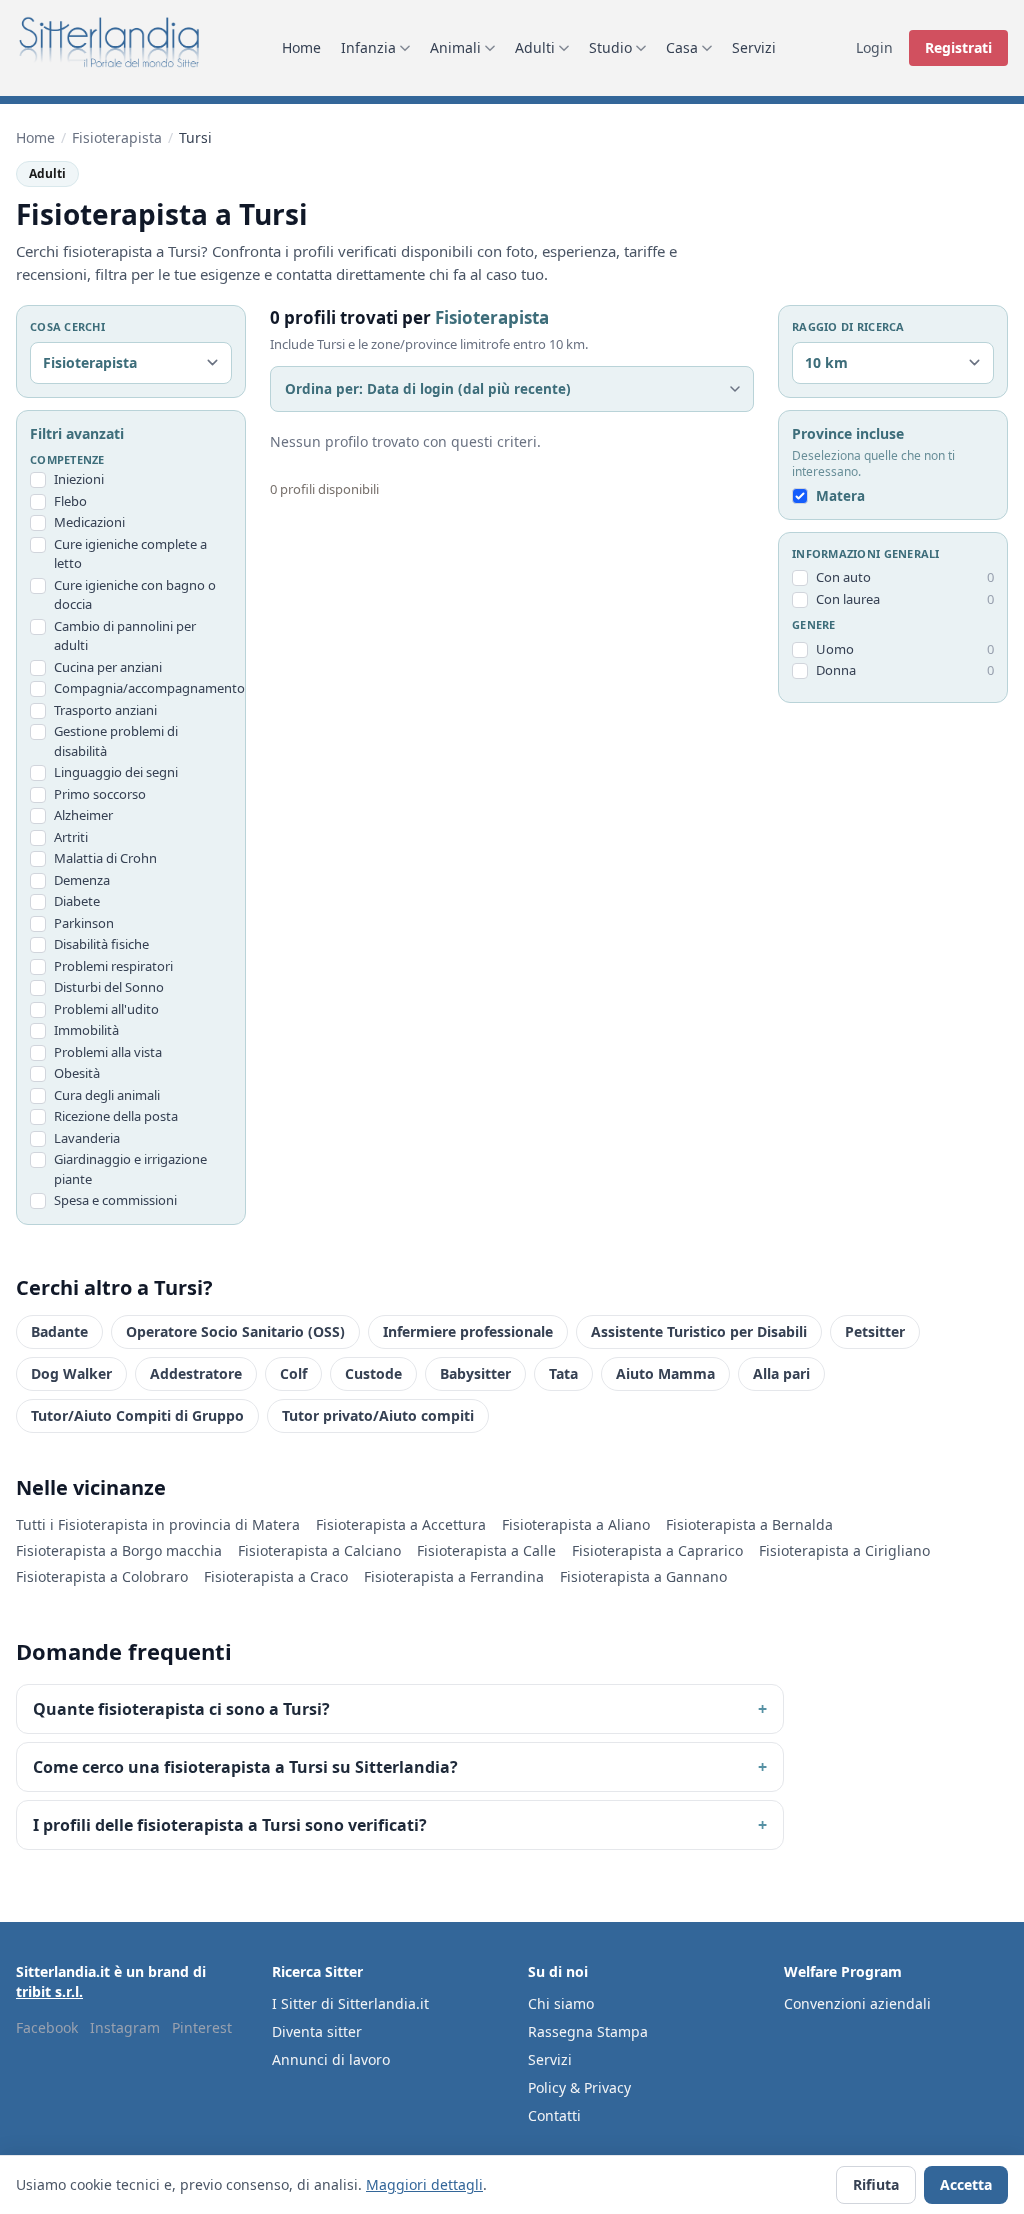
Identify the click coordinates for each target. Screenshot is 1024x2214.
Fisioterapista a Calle (486, 1550)
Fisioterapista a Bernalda (749, 1524)
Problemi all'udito (106, 1009)
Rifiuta (876, 2184)
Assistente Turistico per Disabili (699, 1331)
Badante (59, 1331)
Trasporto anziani (105, 710)
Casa (682, 47)
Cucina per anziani (108, 667)
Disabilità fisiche (101, 944)
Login (874, 47)
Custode (373, 1373)
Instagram (125, 2027)
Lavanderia (87, 1138)
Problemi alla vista (108, 1052)
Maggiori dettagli (424, 2184)
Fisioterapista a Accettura (401, 1524)
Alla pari (781, 1373)
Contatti (554, 2115)
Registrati (958, 47)
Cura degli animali (107, 1095)
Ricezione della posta (116, 1116)
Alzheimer (83, 815)
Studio (610, 47)
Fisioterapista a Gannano (643, 1576)
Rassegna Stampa (588, 2031)
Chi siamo (561, 2003)
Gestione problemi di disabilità (116, 741)
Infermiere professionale (468, 1331)
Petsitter (875, 1331)
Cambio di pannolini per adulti (125, 636)
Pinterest (202, 2027)
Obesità (77, 1073)
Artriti (71, 837)
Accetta (966, 2184)
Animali (455, 47)
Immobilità (86, 1030)
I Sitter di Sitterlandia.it (350, 2003)
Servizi (754, 47)
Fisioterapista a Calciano (319, 1550)
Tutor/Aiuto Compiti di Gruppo (137, 1415)
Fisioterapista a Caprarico (657, 1550)
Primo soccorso (100, 794)
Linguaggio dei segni (116, 772)
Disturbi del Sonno (109, 987)
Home (301, 47)
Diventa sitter (317, 2031)
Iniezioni (79, 479)
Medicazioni (89, 522)
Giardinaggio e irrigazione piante (130, 1169)
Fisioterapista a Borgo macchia (119, 1550)
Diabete (77, 901)
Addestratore (196, 1373)
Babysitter (475, 1373)
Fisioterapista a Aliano (576, 1524)
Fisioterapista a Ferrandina (454, 1576)
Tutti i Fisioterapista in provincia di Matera (158, 1524)
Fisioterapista (117, 137)
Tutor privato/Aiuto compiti (378, 1415)
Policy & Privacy (579, 2087)
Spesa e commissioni (115, 1200)
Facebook (47, 2027)
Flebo (70, 501)
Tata (563, 1373)
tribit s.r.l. (49, 1991)
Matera (840, 496)
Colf (293, 1373)
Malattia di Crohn (105, 858)
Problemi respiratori (113, 966)
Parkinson (84, 923)
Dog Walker (71, 1373)
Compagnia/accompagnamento (143, 688)
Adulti (535, 47)
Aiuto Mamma (665, 1373)
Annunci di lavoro (331, 2059)
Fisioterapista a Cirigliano (844, 1550)
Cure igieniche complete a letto (130, 554)
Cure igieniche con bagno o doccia (135, 595)
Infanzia (368, 47)
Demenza (82, 880)
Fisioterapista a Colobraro (102, 1576)
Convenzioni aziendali (857, 2003)
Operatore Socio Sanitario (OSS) (235, 1331)
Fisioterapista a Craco (276, 1576)
